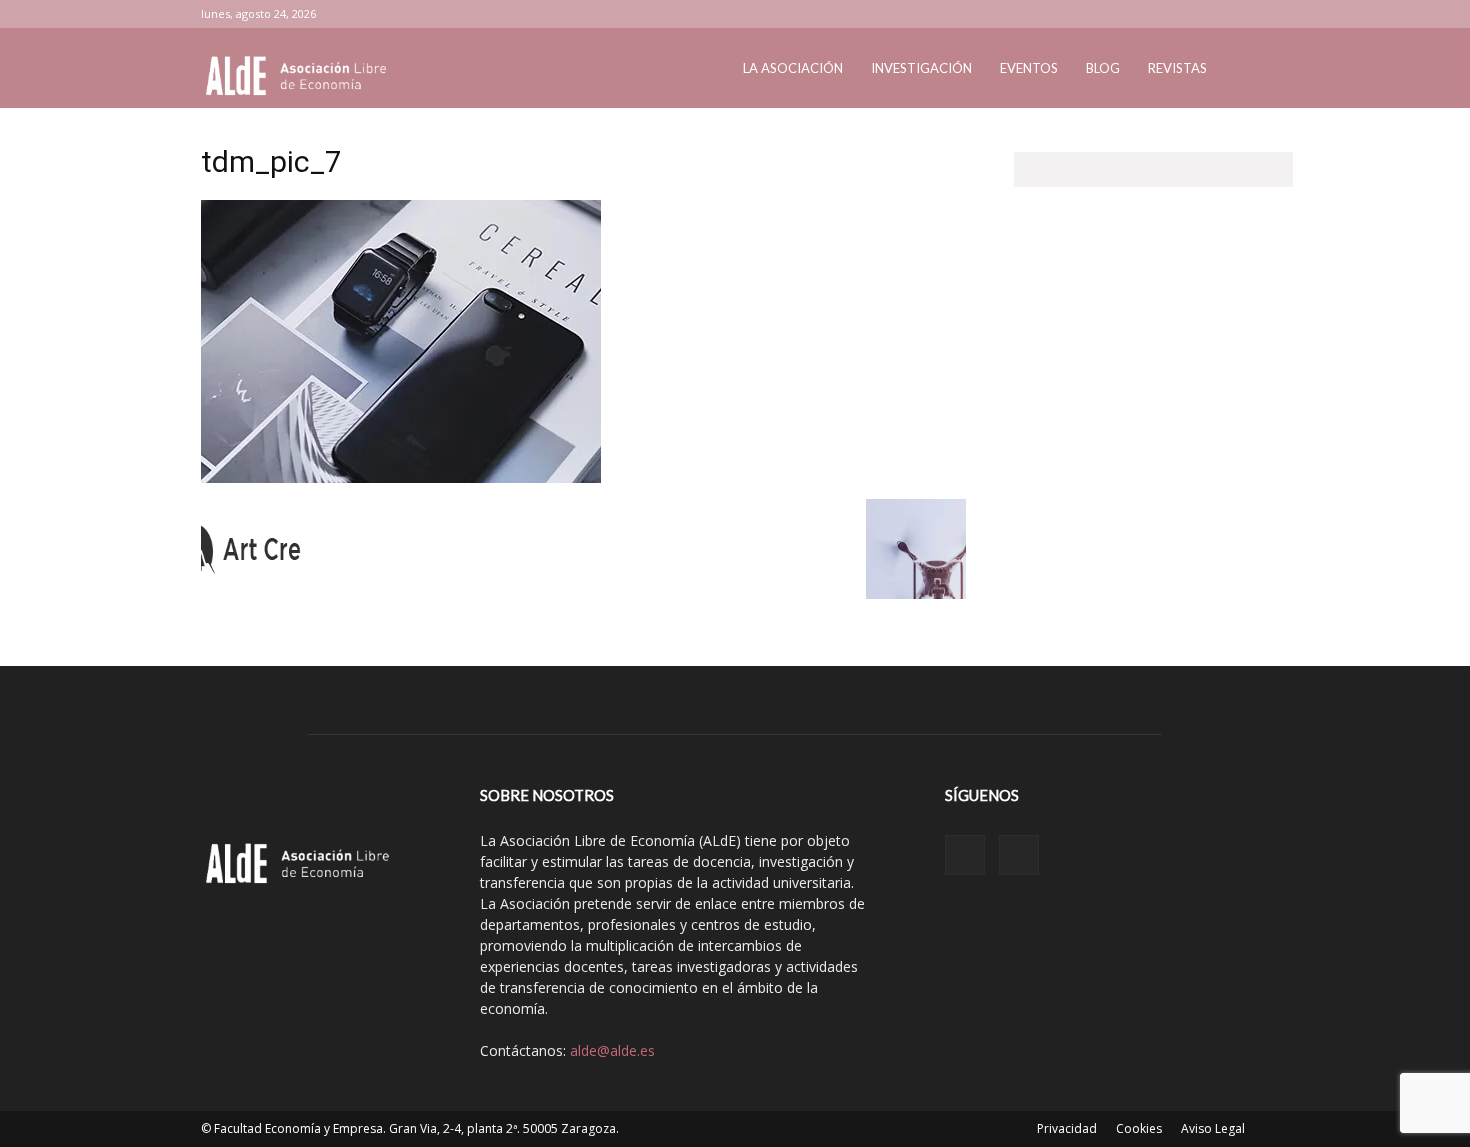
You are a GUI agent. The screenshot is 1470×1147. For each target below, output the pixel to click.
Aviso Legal (1213, 1128)
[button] (1245, 69)
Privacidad (1067, 1128)
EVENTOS (1029, 68)
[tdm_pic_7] (401, 478)
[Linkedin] (1221, 14)
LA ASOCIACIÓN (793, 68)
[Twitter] (1254, 14)
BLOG (1103, 68)
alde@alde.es (612, 1050)
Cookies (1139, 1128)
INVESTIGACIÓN (921, 68)
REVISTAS (1177, 68)
